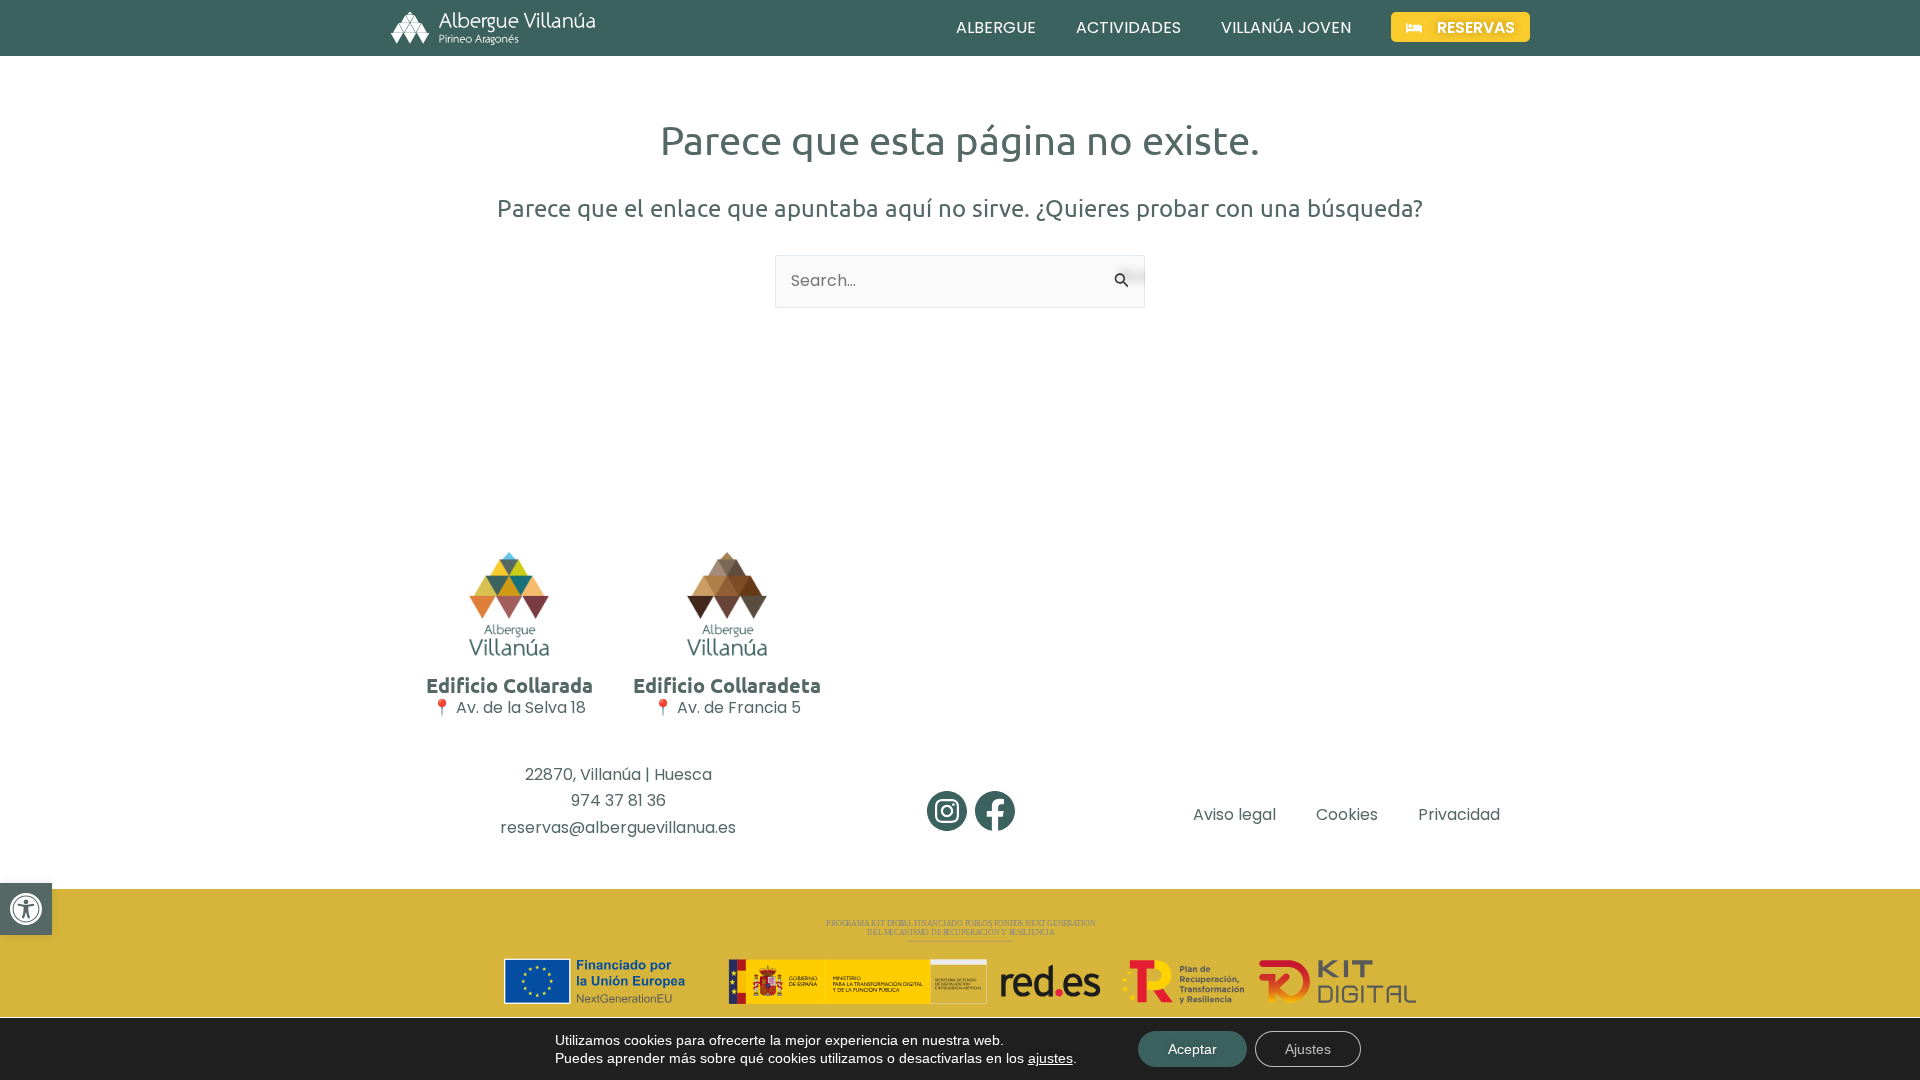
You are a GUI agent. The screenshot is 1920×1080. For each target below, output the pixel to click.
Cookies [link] (1347, 814)
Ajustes (1308, 1049)
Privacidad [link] (1459, 814)
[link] (26, 909)
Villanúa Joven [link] (1286, 27)
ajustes (1050, 1058)
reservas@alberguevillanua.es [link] (618, 827)
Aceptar (1192, 1049)
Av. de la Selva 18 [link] (521, 707)
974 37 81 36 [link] (618, 800)
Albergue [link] (996, 27)
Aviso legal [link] (1234, 814)
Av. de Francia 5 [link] (739, 707)
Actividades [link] (1128, 27)
